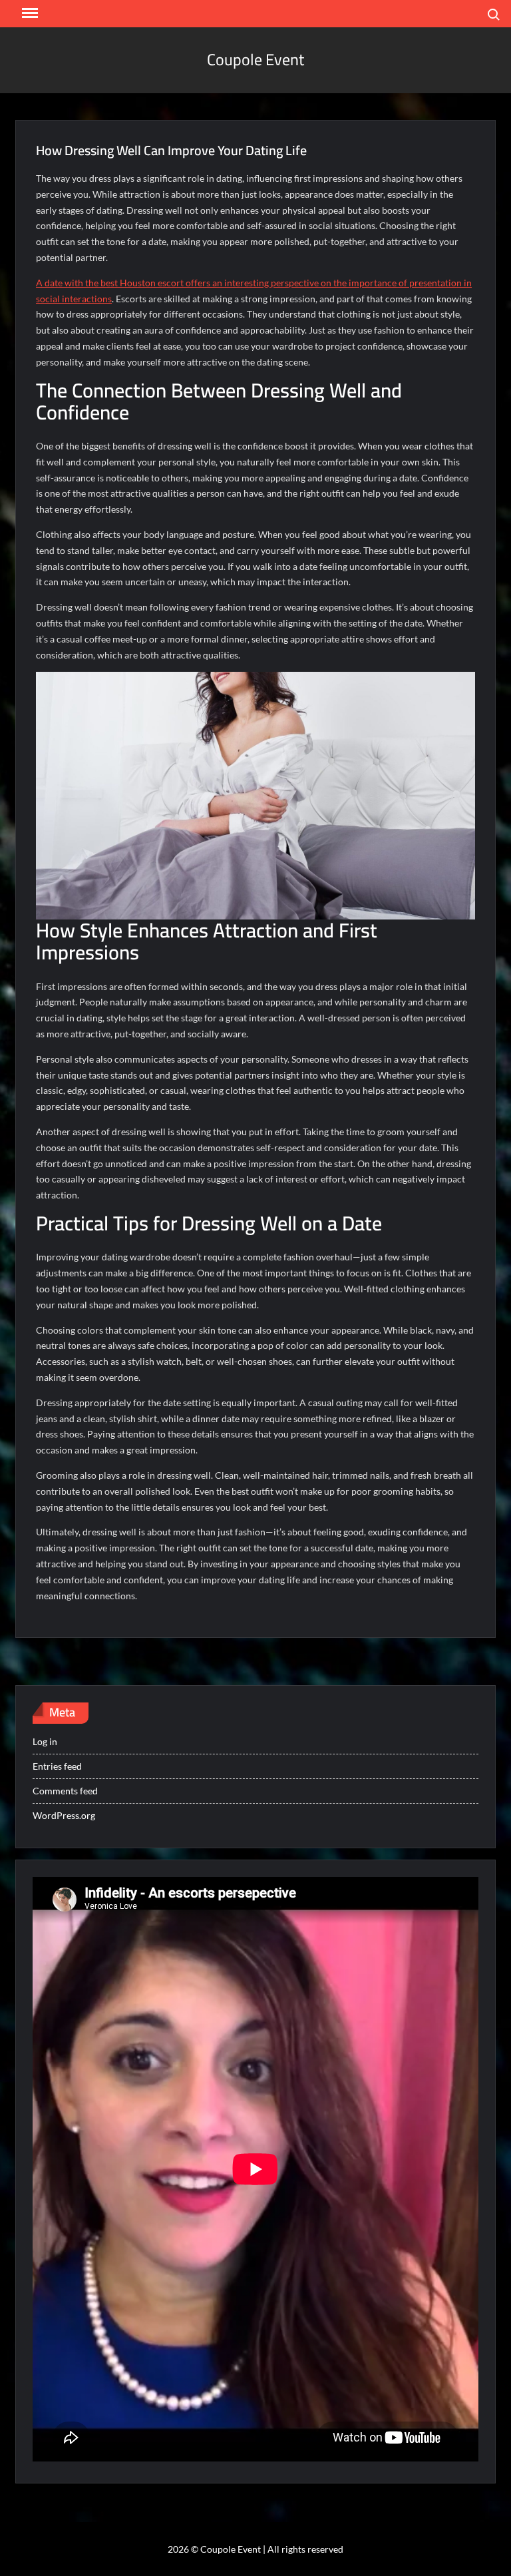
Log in (45, 1741)
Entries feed (57, 1766)
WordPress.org (64, 1815)
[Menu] (29, 13)
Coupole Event (255, 60)
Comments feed (65, 1791)
